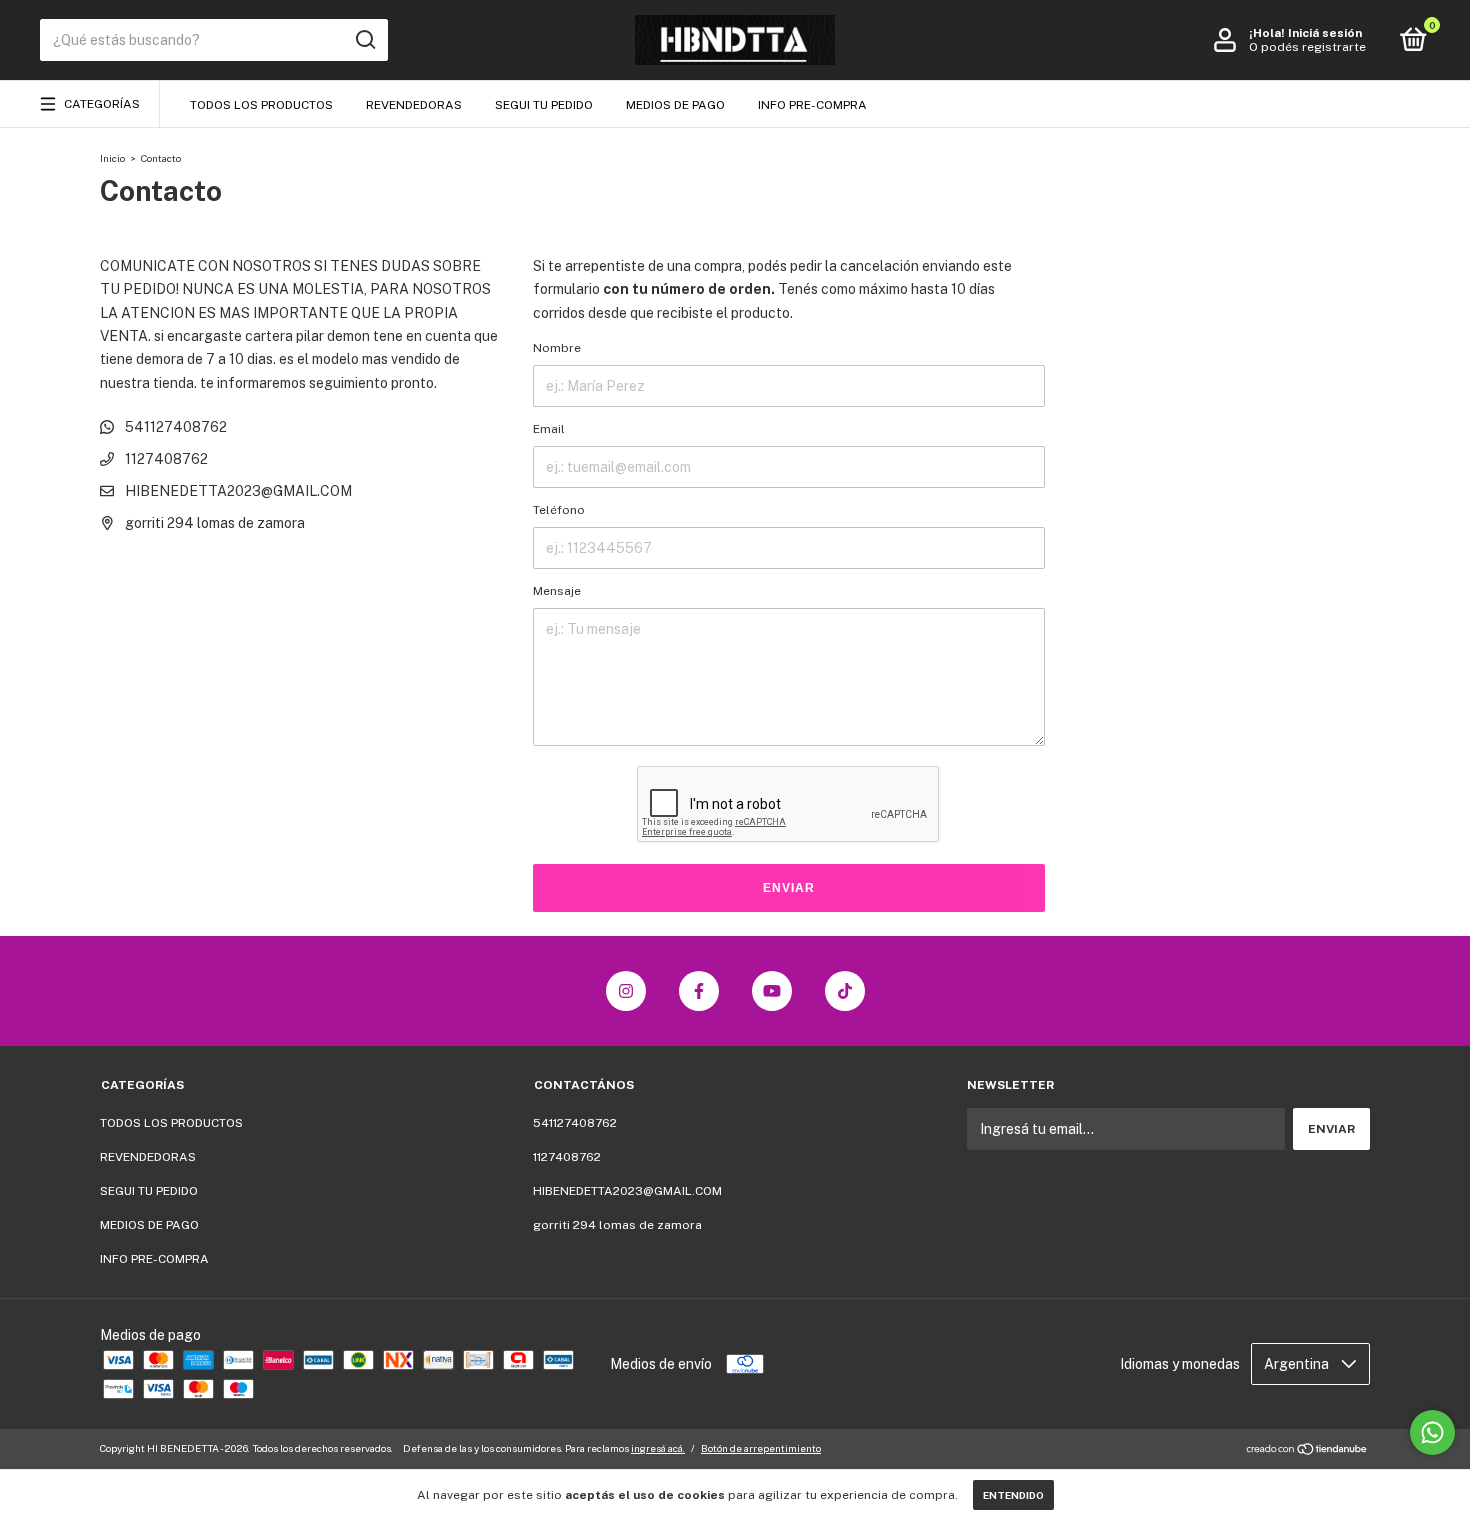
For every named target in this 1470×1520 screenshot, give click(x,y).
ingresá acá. (658, 1448)
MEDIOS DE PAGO (675, 105)
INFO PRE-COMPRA (812, 105)
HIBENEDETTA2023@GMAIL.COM (238, 491)
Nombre (557, 348)
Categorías (102, 104)
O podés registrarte (1307, 47)
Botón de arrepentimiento (761, 1448)
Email (549, 429)
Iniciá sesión (1325, 33)
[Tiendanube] (1307, 1451)
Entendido (1013, 1495)
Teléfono (559, 510)
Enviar (789, 888)
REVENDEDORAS (414, 105)
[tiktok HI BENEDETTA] (845, 991)
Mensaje (557, 591)
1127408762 (165, 459)
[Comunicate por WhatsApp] (1432, 1432)
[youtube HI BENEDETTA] (772, 991)
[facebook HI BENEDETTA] (699, 991)
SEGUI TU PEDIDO (544, 105)
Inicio (112, 158)
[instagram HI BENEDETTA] (626, 991)
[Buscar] (364, 40)
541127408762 (174, 427)
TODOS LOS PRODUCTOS (261, 105)
